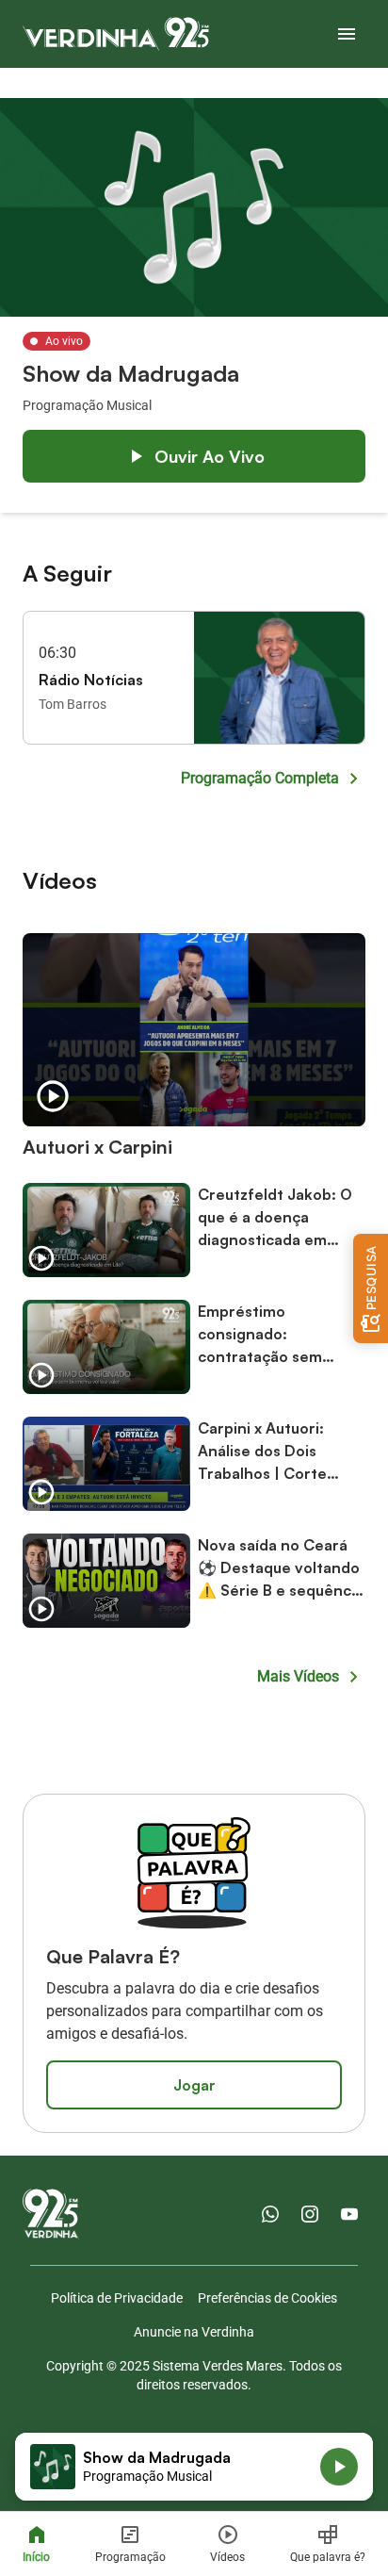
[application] (194, 2467)
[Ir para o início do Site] (116, 34)
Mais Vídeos (298, 1676)
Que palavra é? (328, 2557)
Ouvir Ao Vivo (210, 456)
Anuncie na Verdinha (194, 2332)
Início (36, 2557)
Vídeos (227, 2557)
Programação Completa (260, 778)
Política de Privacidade (117, 2298)
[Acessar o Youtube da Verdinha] (349, 2214)
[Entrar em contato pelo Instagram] (310, 2214)
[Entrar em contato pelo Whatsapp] (270, 2214)
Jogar (194, 2085)
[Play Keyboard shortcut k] (339, 2467)
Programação (130, 2557)
